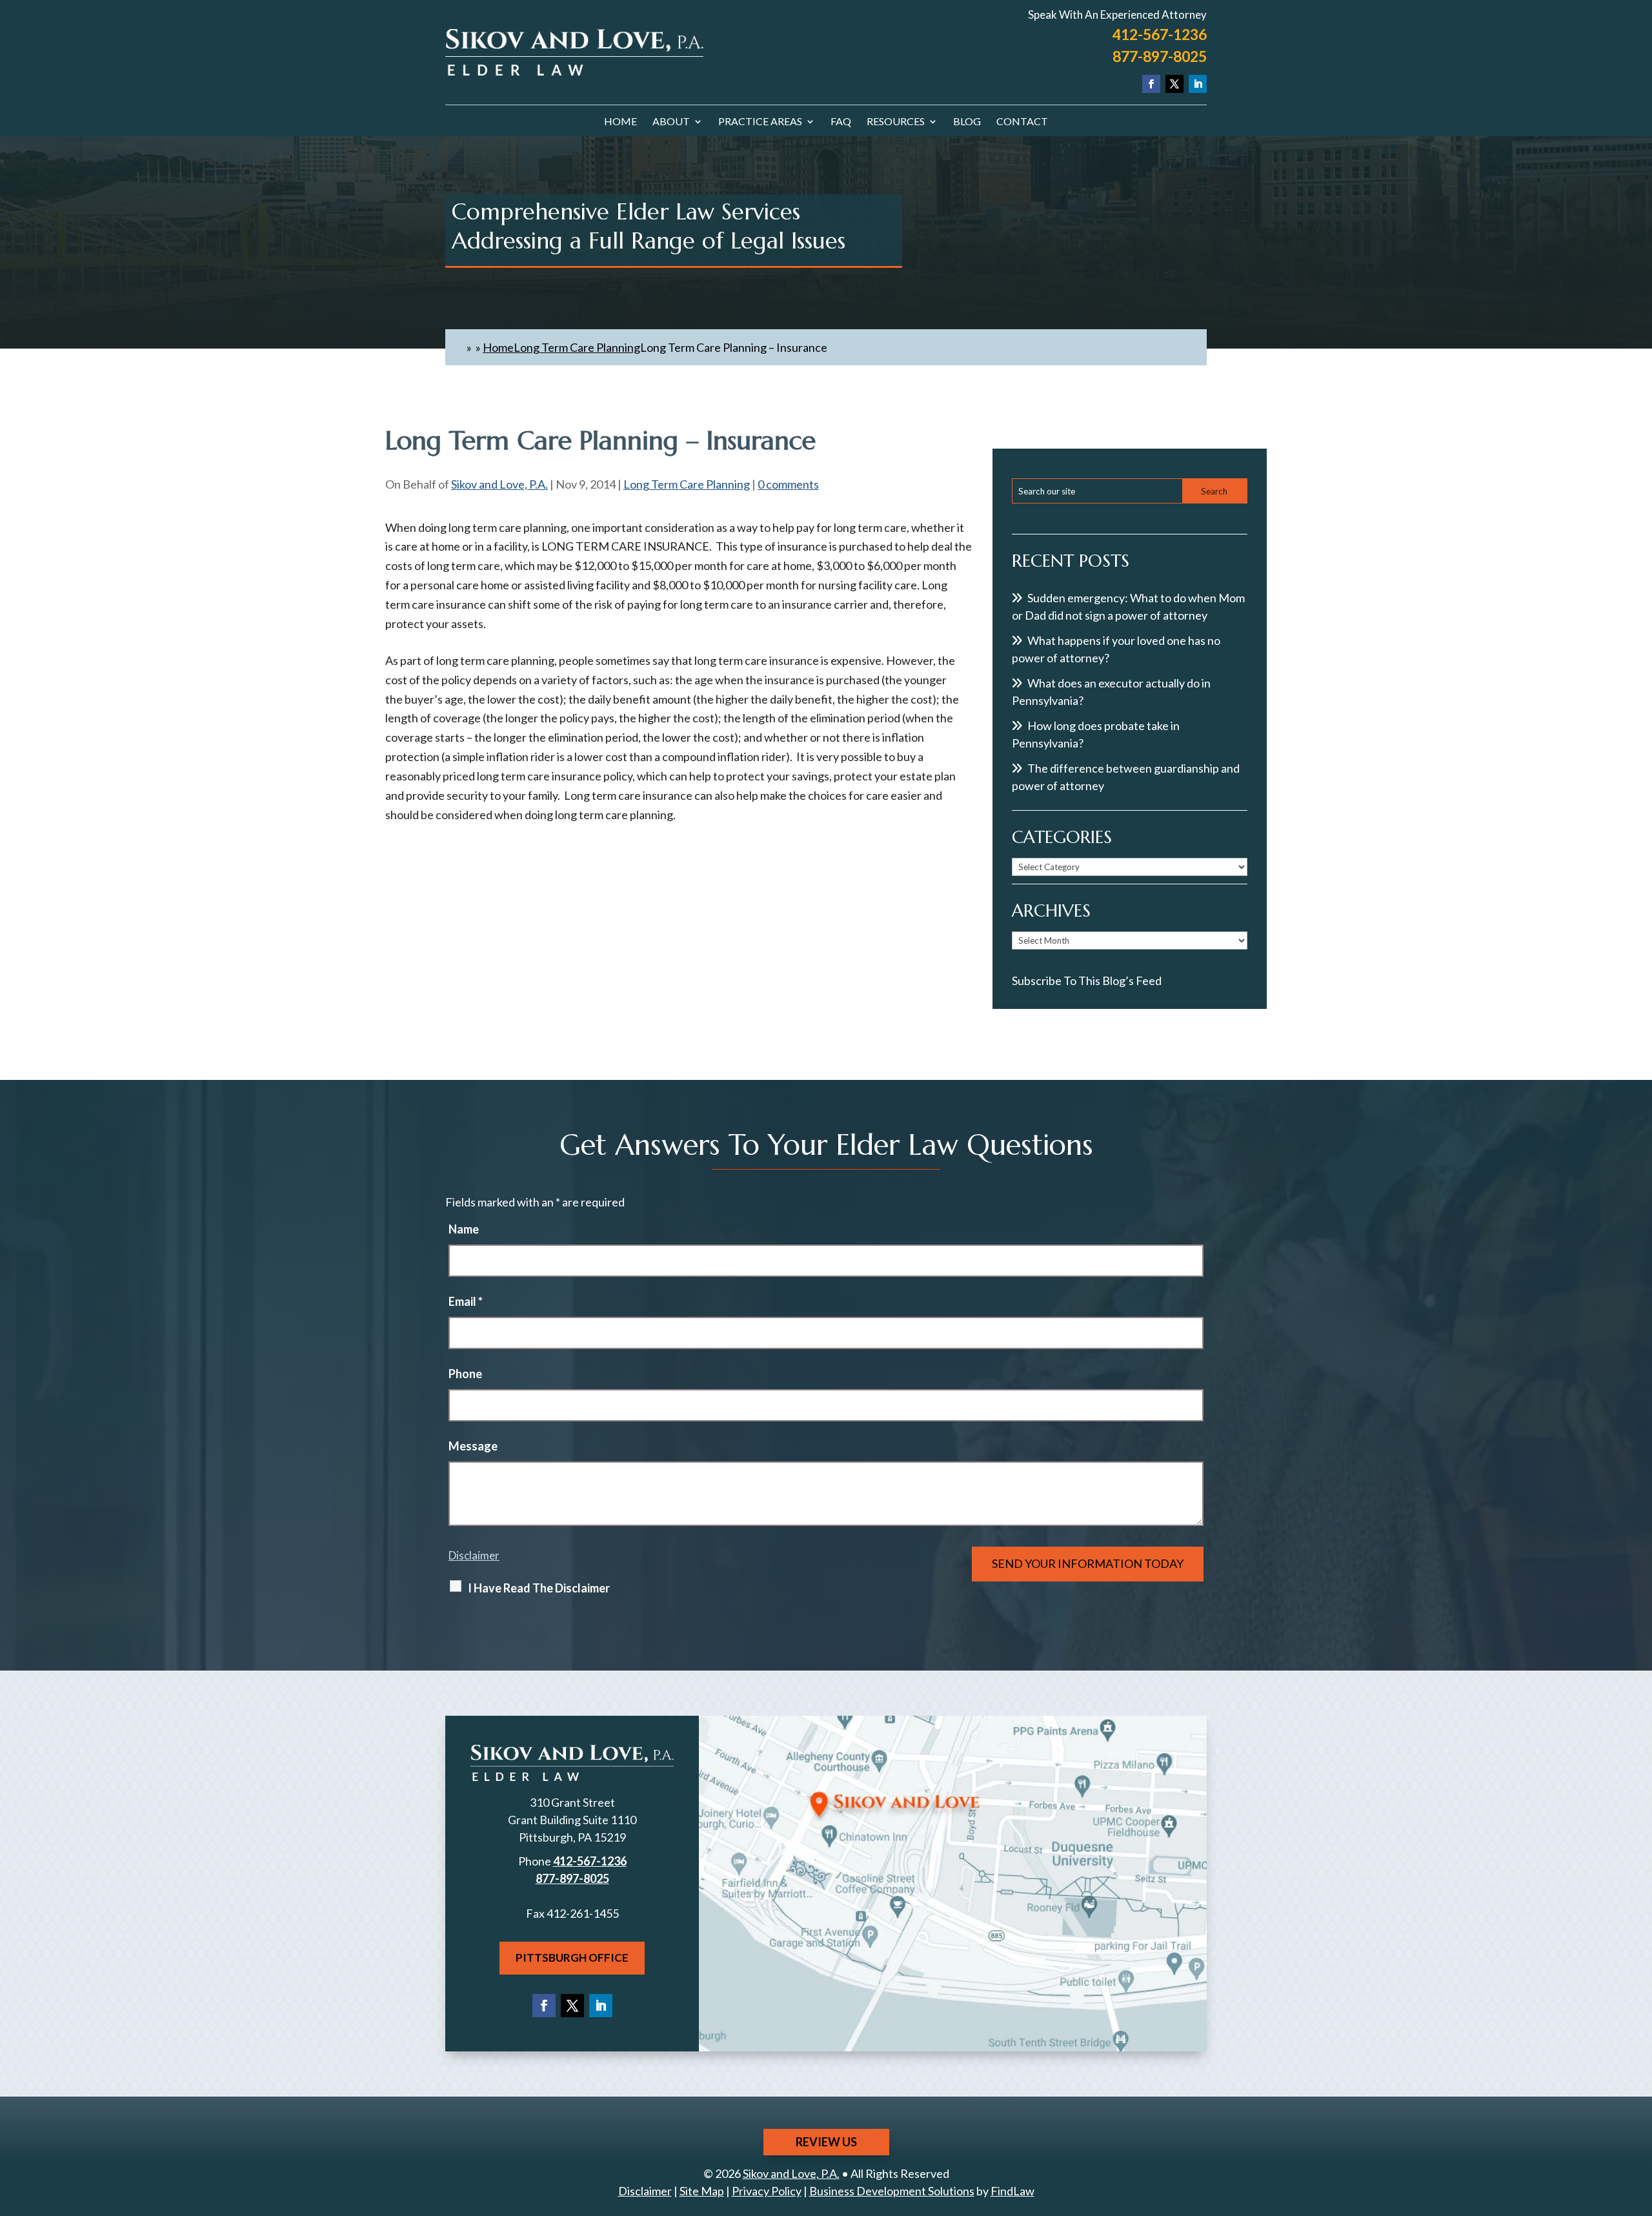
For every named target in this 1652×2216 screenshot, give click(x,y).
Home (620, 122)
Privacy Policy (767, 2191)
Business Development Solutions (892, 2191)
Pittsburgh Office (572, 1957)
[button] (1639, 2122)
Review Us (826, 2142)
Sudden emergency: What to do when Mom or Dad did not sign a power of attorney (1128, 606)
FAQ (841, 122)
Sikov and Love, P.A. (499, 484)
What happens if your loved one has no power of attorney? (1116, 649)
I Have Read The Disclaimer (539, 1588)
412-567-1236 (1160, 34)
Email (466, 1301)
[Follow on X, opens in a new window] (1174, 84)
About (671, 122)
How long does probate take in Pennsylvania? (1096, 734)
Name (464, 1229)
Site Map (702, 2191)
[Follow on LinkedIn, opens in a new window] (1198, 84)
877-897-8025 (1160, 56)
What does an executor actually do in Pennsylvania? (1111, 692)
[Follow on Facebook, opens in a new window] (1151, 84)
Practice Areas (760, 122)
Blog (967, 122)
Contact (1022, 122)
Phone (465, 1374)
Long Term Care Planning (687, 484)
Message (473, 1446)
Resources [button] (896, 122)
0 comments (788, 484)
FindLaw (1012, 2191)
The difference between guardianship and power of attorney (1126, 777)
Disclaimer (474, 1555)
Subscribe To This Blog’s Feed (1087, 981)
